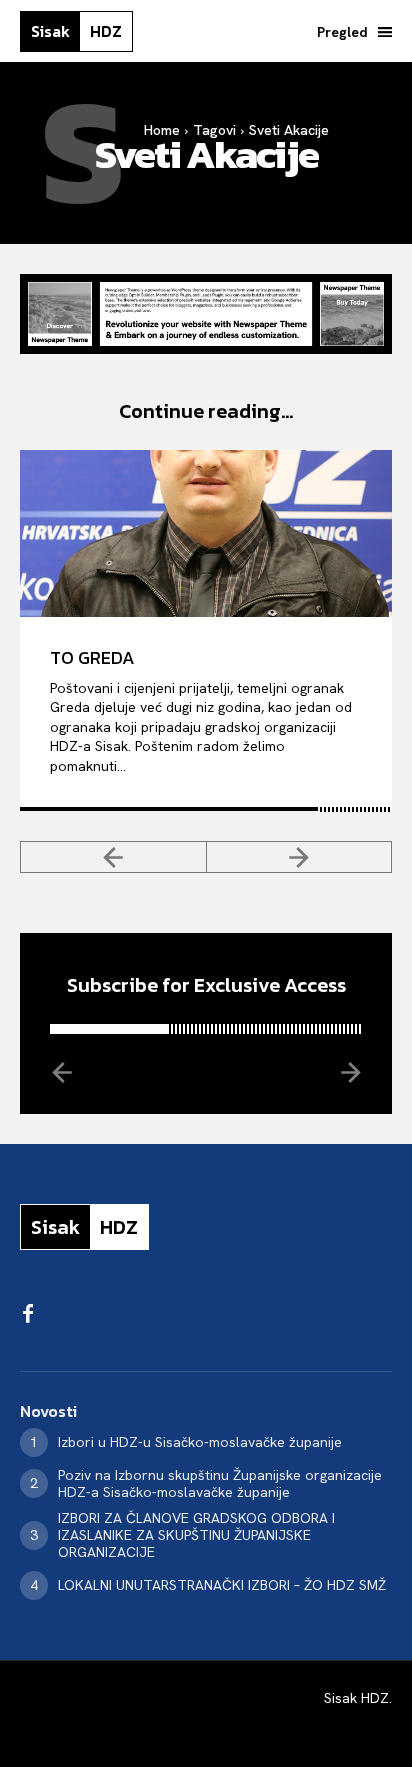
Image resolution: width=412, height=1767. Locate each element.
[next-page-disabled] (300, 857)
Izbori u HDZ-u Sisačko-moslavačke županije (200, 1442)
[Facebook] (28, 1315)
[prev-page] (113, 857)
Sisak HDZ (356, 1698)
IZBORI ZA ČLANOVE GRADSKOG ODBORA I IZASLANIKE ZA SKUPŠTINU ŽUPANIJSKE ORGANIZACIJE (196, 1535)
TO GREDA (92, 657)
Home (162, 130)
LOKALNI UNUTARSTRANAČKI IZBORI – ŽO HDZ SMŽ (222, 1585)
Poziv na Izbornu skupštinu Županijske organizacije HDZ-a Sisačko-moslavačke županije (220, 1483)
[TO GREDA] (206, 533)
